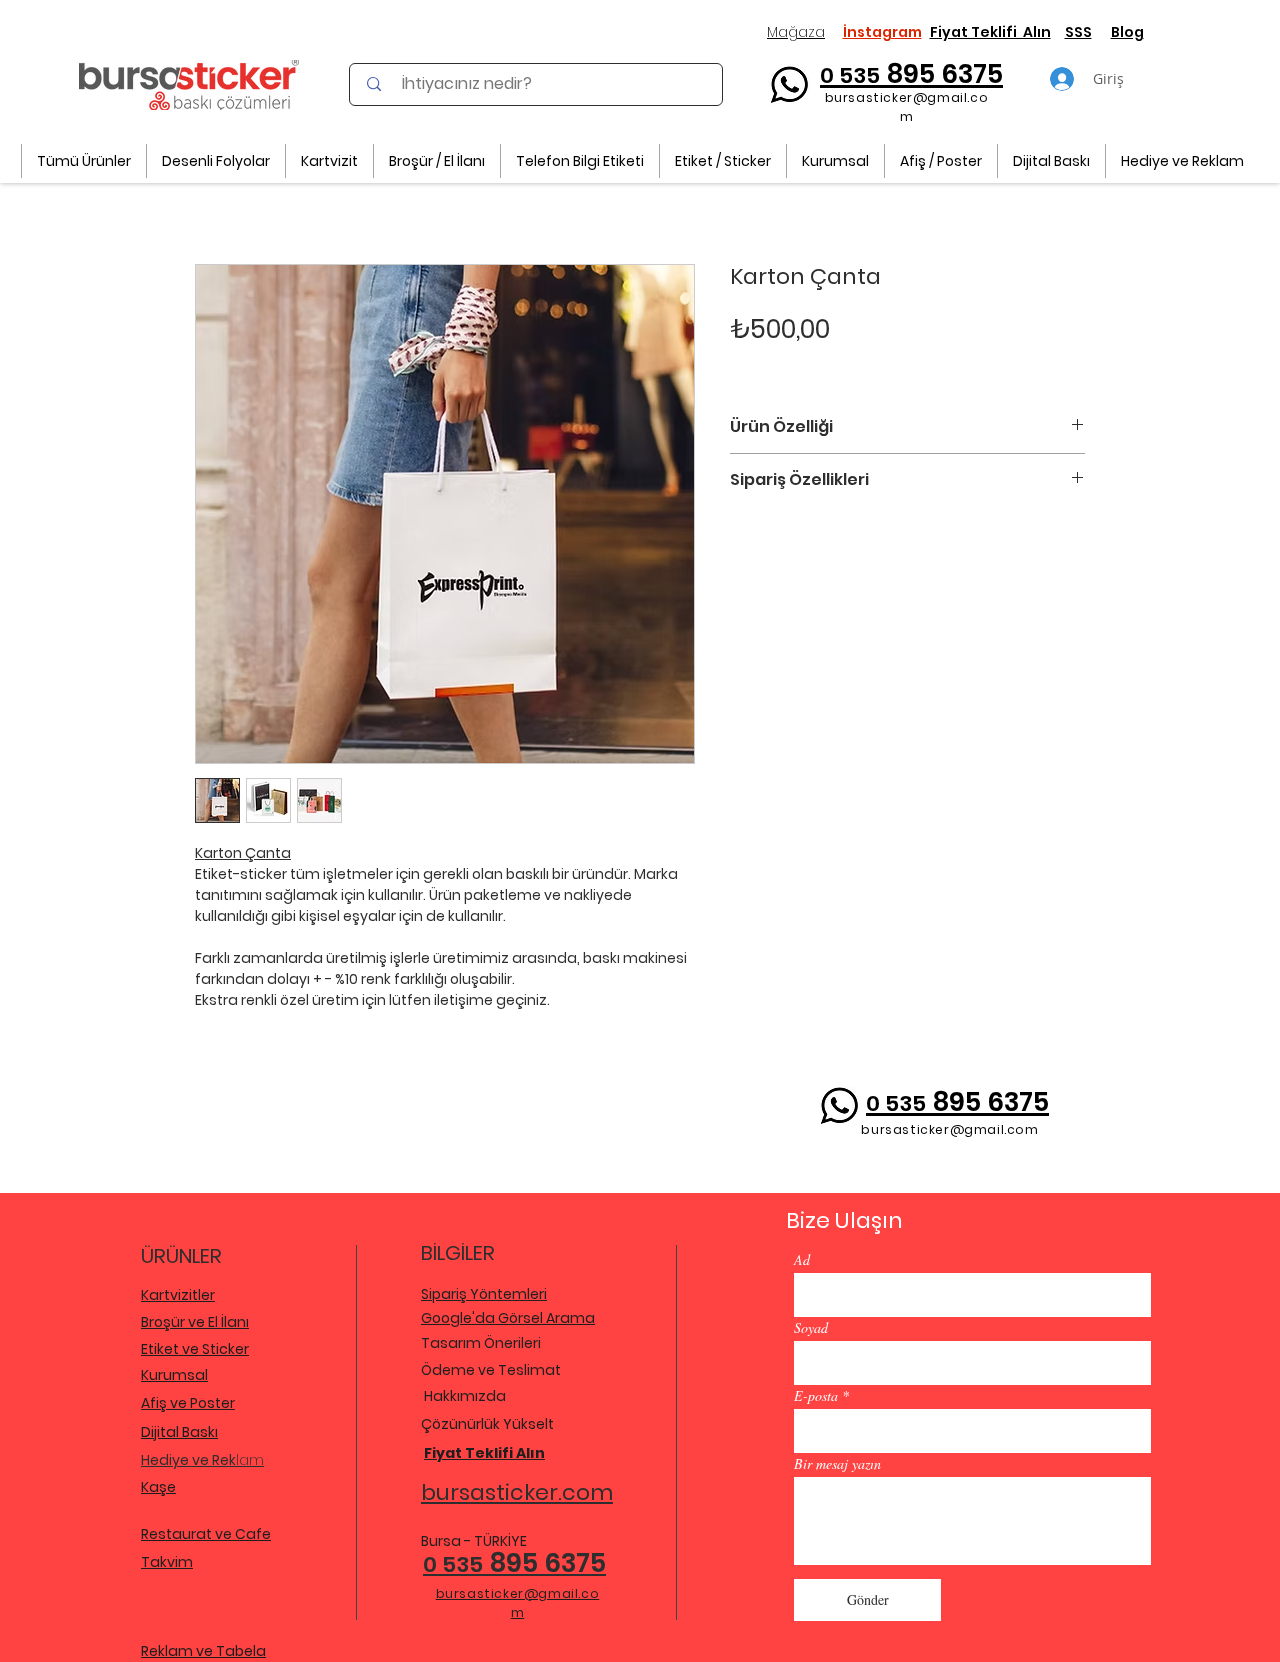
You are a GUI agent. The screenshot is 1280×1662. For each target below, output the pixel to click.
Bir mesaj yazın (837, 1464)
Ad (802, 1260)
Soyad (811, 1328)
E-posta (816, 1396)
